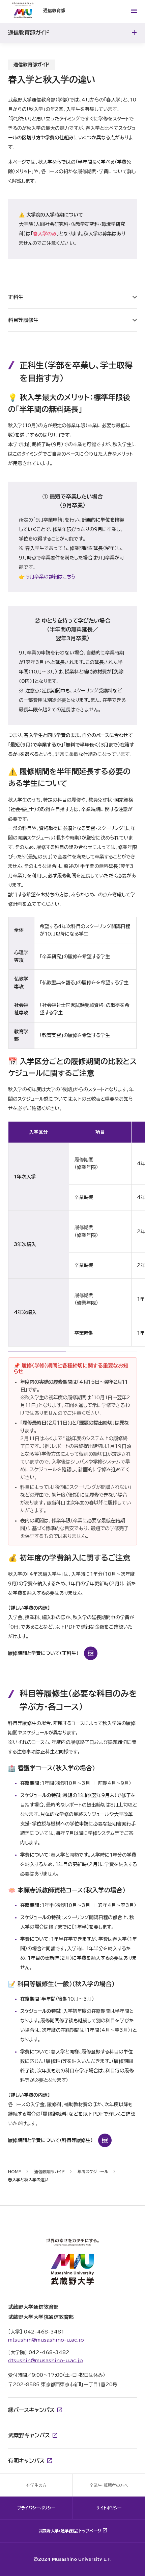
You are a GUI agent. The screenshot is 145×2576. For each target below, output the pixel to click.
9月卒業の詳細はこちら (51, 577)
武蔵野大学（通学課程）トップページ (70, 2531)
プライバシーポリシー (36, 2508)
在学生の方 (36, 2485)
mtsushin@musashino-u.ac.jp (46, 2340)
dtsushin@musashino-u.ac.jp (46, 2361)
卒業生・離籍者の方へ (109, 2485)
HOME (15, 2171)
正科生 (16, 297)
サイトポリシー (109, 2508)
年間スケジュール (93, 2171)
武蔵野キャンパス (29, 2435)
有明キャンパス (26, 2461)
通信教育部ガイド (49, 2171)
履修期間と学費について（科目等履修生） (50, 2140)
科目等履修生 (23, 320)
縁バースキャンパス (31, 2410)
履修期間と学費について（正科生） (43, 1653)
